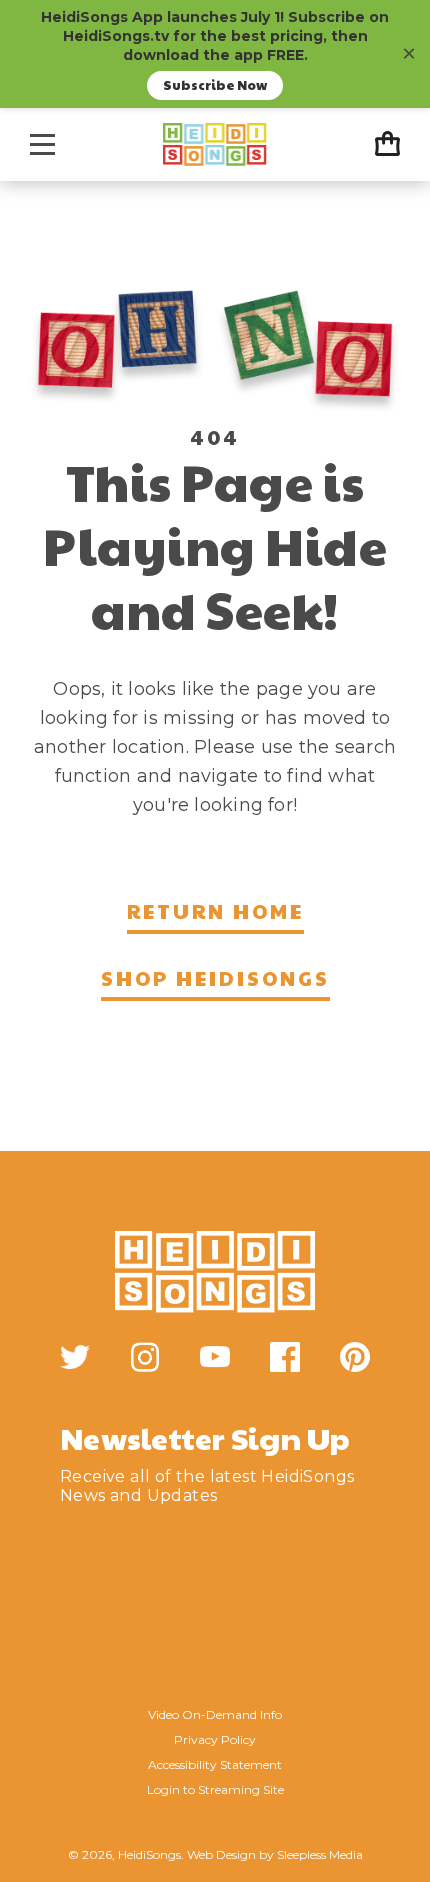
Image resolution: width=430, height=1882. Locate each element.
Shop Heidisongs (215, 978)
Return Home (215, 911)
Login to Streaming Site (215, 1789)
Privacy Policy (215, 1739)
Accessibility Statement (215, 1764)
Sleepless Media (320, 1854)
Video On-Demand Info (215, 1714)
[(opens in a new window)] (75, 1357)
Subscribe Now (215, 85)
